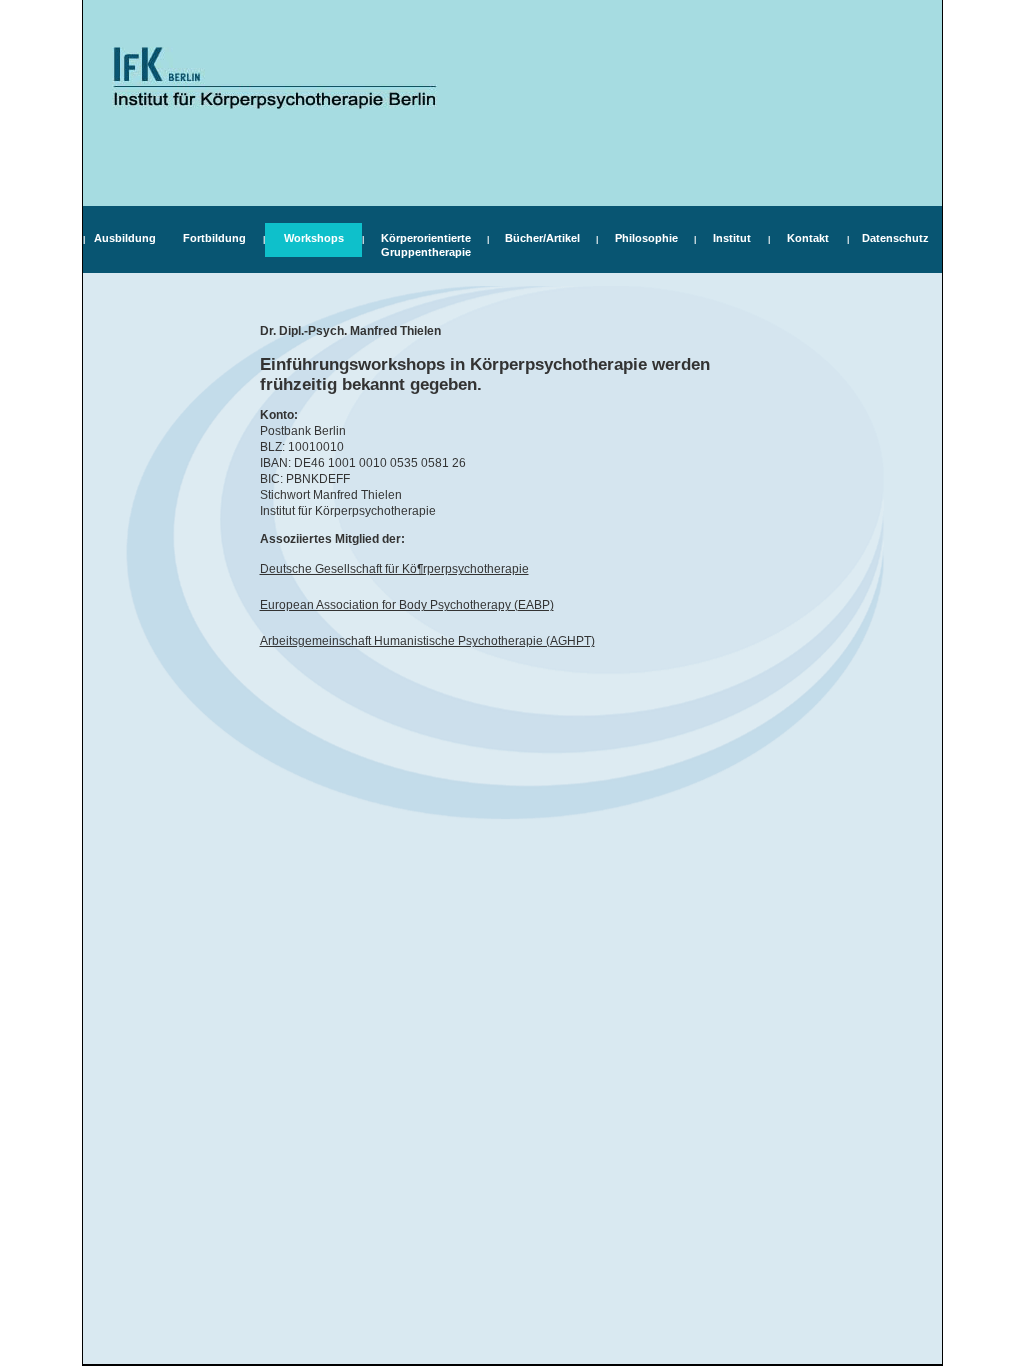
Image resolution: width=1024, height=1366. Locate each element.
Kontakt (808, 238)
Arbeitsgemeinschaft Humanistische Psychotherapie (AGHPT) (427, 641)
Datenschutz (895, 238)
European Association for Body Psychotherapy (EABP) (407, 605)
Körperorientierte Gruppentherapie (426, 244)
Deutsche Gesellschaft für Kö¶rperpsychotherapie (394, 569)
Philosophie (646, 238)
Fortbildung (214, 238)
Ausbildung (125, 238)
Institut (732, 238)
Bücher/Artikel (542, 238)
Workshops (314, 238)
